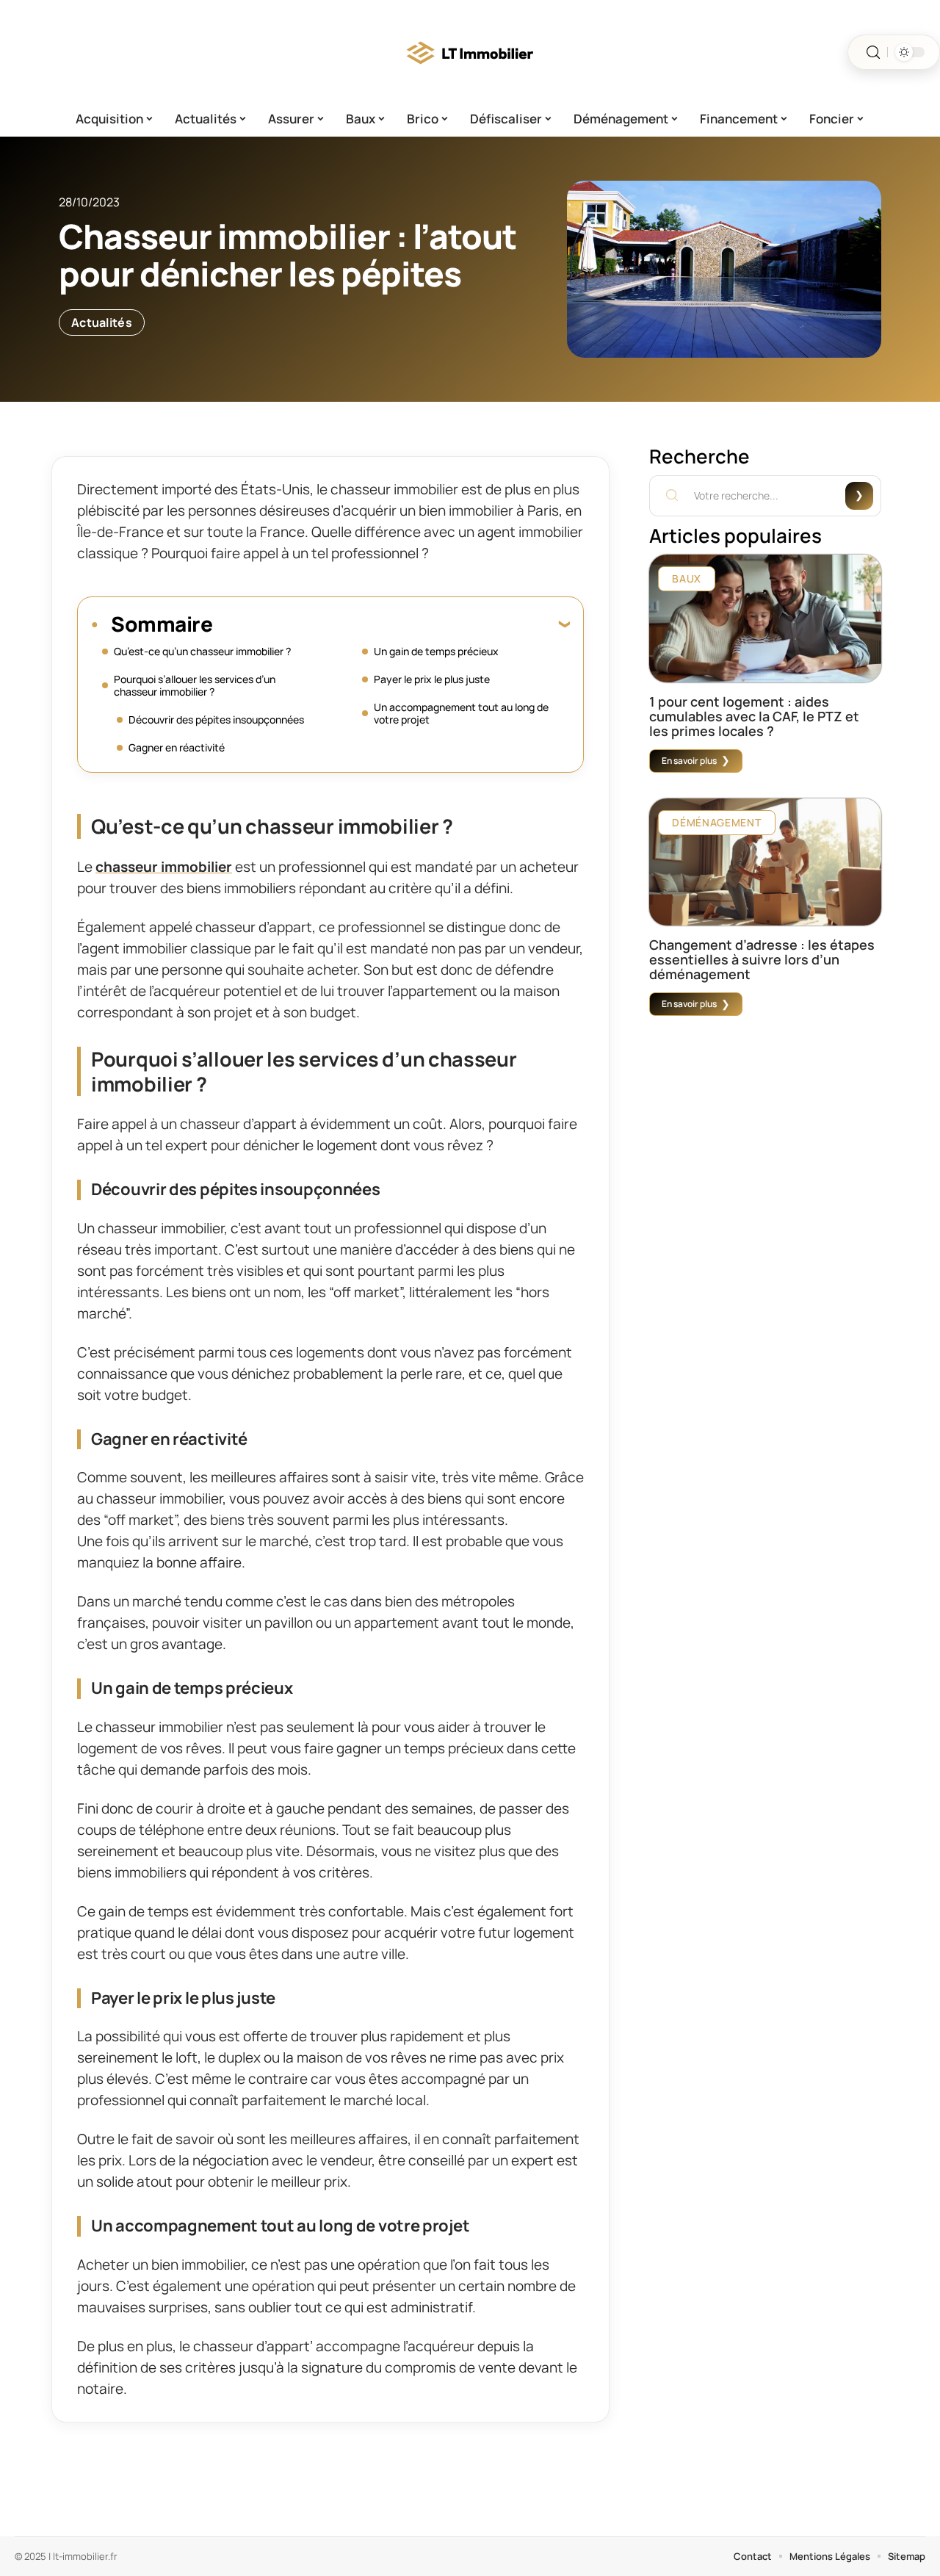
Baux (687, 578)
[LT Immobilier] (470, 52)
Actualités (102, 322)
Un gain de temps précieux (436, 651)
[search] (873, 53)
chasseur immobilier (164, 867)
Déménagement (716, 822)
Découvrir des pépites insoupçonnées (216, 719)
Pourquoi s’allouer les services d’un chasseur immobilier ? (195, 685)
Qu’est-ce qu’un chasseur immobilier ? (202, 651)
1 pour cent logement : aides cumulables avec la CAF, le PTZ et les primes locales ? (754, 716)
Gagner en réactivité (177, 747)
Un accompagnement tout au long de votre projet (461, 713)
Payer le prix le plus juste (432, 679)
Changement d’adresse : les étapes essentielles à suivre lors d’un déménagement (762, 959)
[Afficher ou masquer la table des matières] (391, 624)
